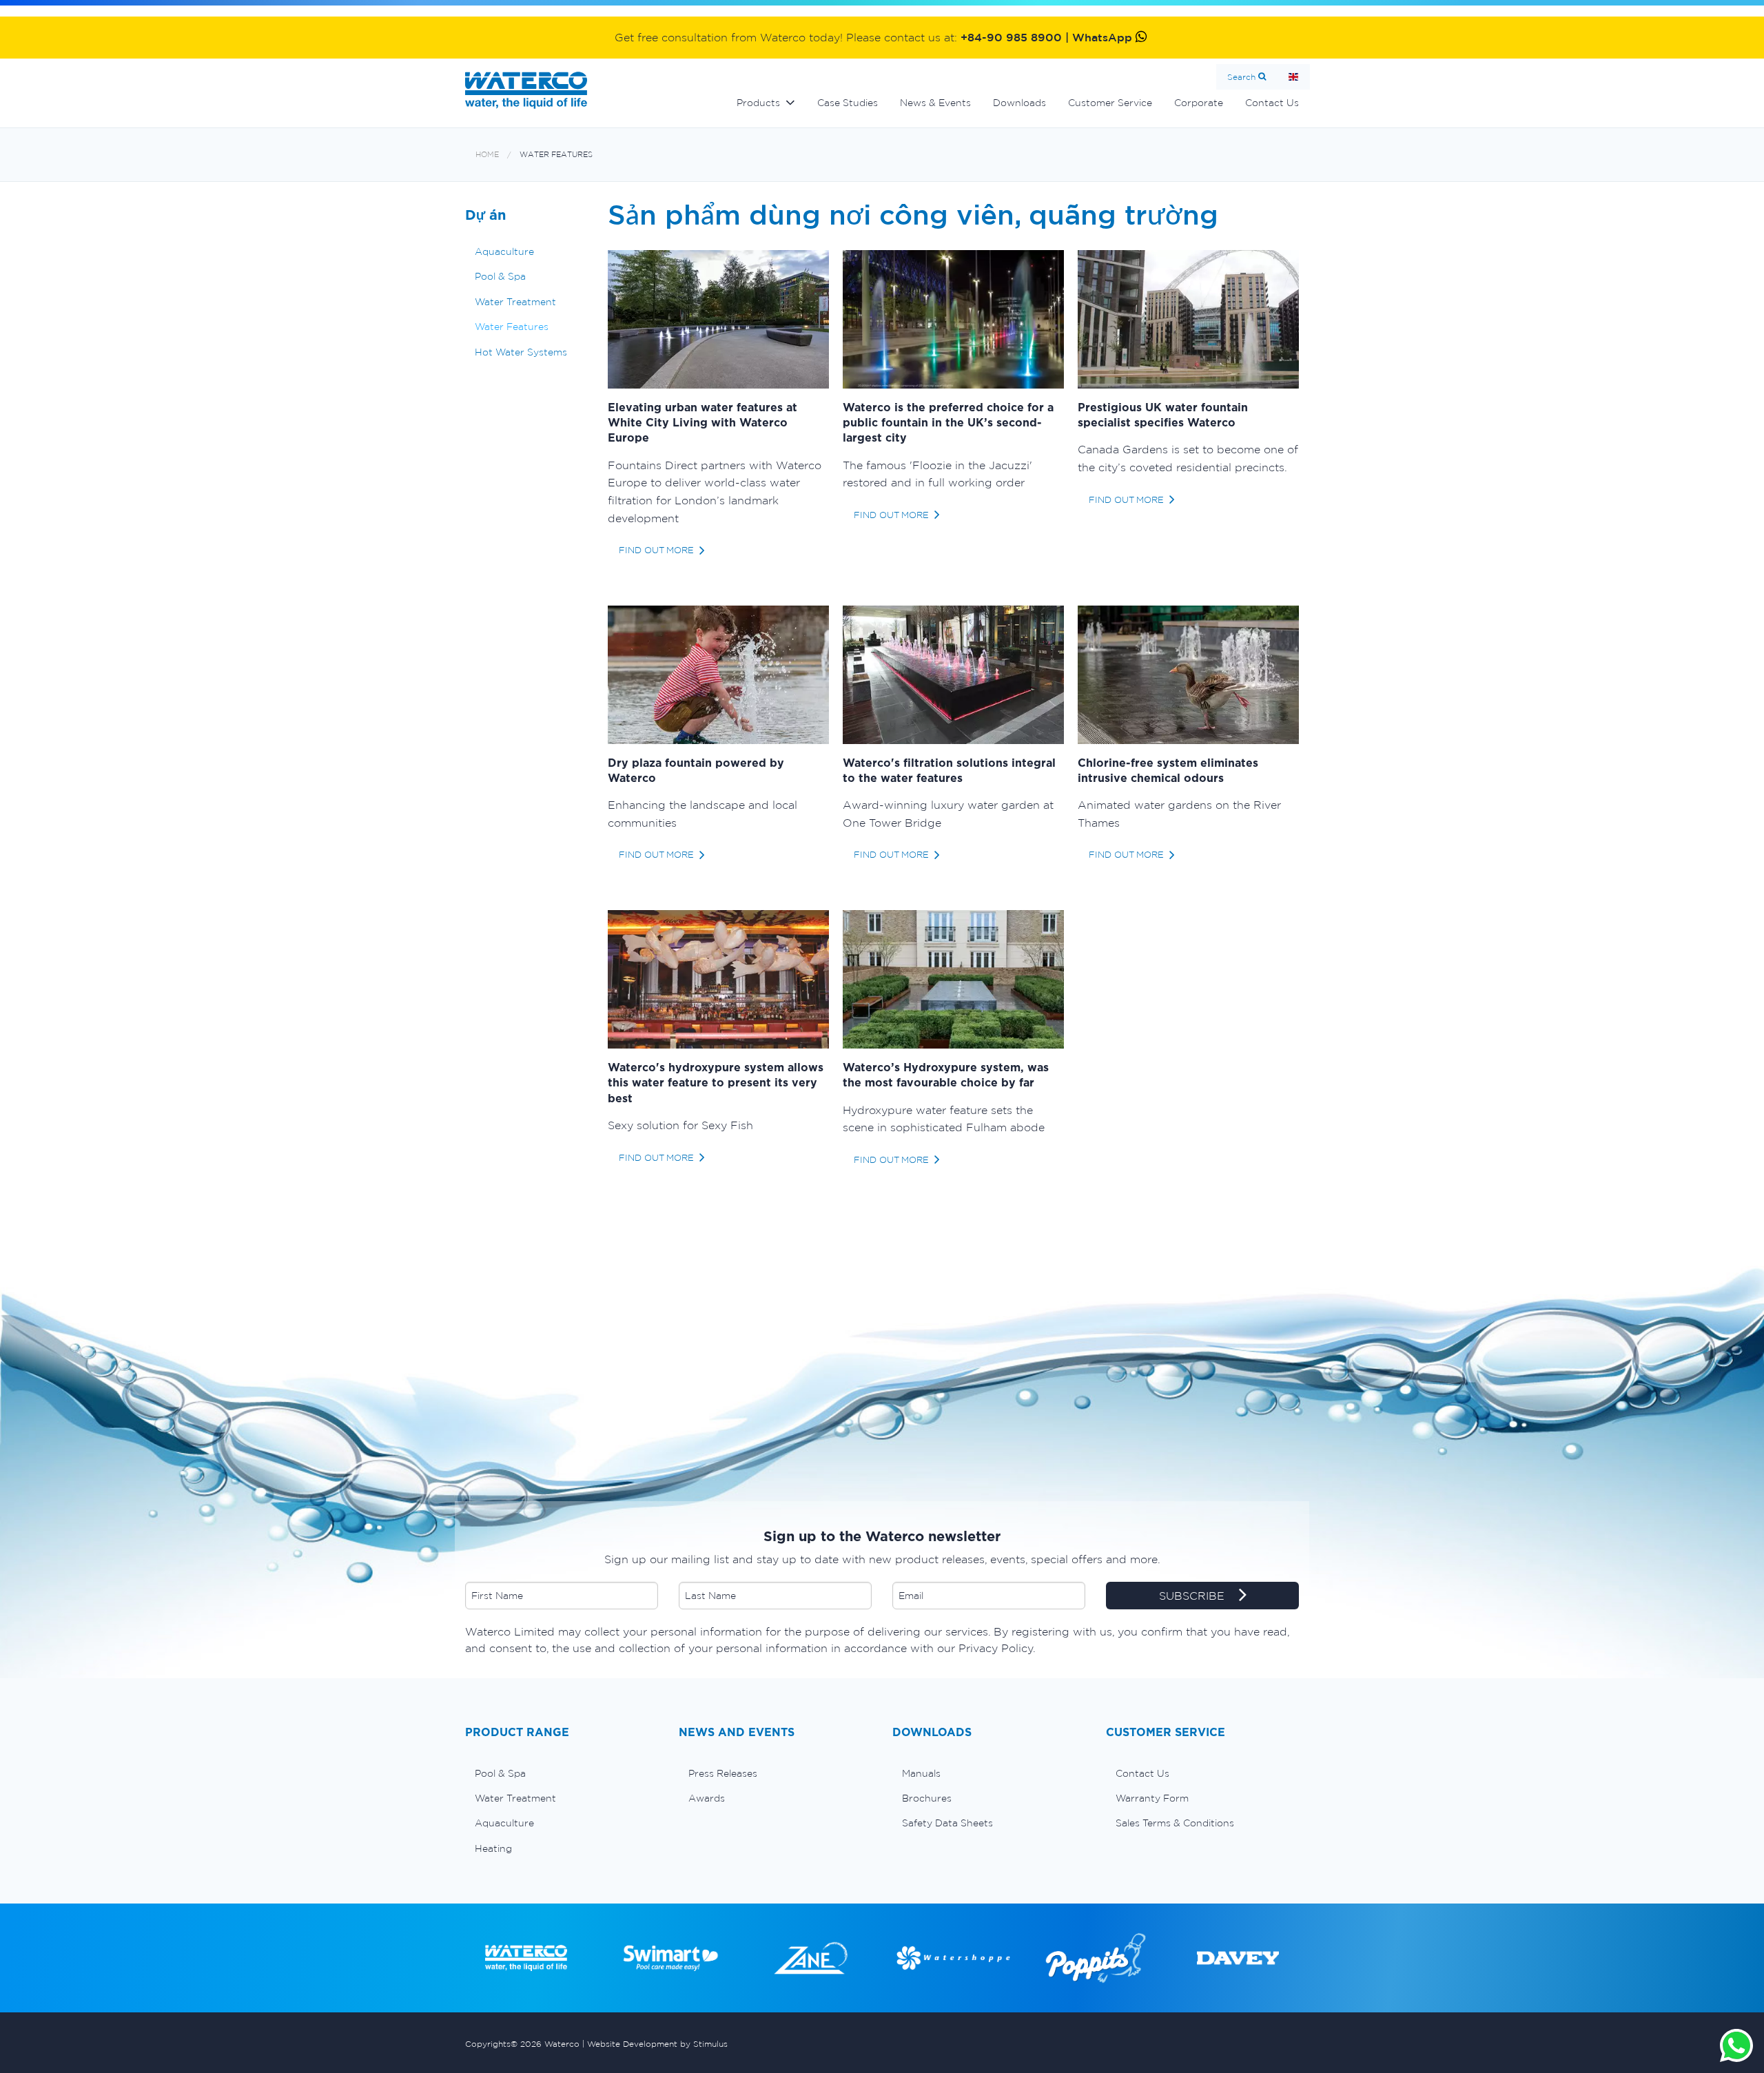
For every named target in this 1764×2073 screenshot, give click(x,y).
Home (1293, 77)
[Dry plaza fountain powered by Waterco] (718, 673)
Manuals (921, 1773)
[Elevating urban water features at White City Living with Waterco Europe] (718, 318)
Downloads (1019, 103)
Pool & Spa (500, 276)
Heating (493, 1848)
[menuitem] (562, 1773)
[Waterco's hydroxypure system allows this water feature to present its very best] (718, 978)
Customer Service (1110, 103)
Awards (707, 1798)
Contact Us (1272, 103)
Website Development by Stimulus (657, 2044)
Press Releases (723, 1773)
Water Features (556, 155)
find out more (656, 550)
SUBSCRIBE (1193, 1596)
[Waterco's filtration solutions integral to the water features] (953, 673)
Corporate (1199, 103)
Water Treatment (515, 302)
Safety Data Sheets (947, 1823)
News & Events (935, 103)
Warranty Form (1152, 1798)
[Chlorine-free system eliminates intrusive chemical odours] (1188, 673)
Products (758, 103)
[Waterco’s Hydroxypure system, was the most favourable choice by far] (953, 978)
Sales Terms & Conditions (1175, 1823)
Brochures (927, 1798)
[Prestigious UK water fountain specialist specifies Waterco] (1188, 318)
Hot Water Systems (521, 352)
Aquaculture (504, 251)
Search (1241, 77)
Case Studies (848, 103)
